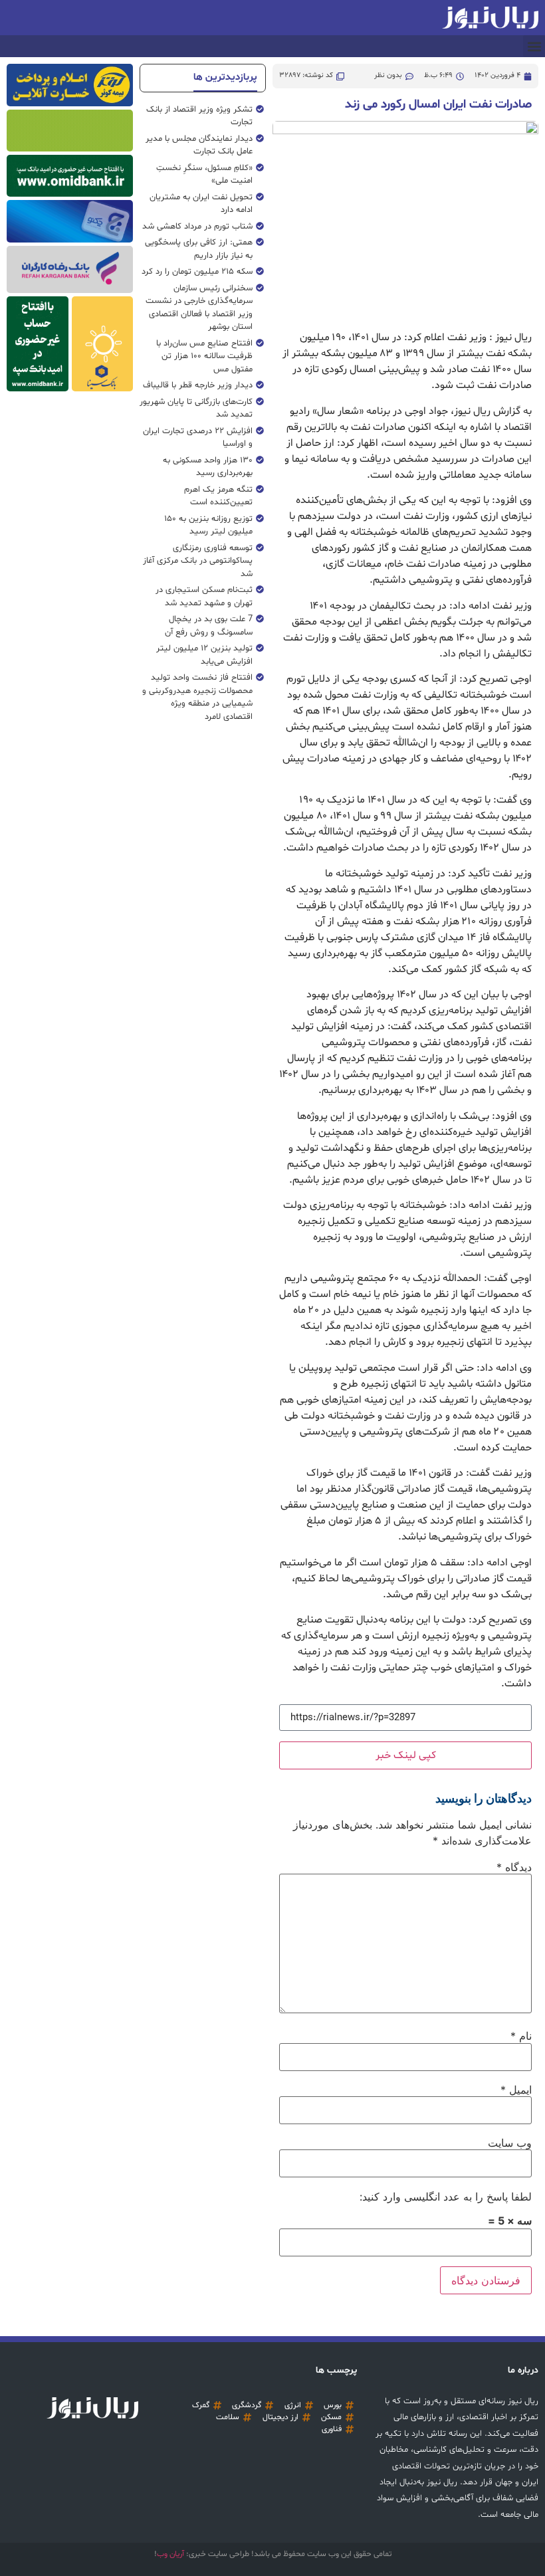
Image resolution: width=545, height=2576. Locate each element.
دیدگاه (514, 1867)
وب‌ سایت (510, 2143)
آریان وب (170, 2554)
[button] (534, 46)
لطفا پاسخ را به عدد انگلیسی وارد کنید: (446, 2197)
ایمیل (516, 2090)
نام (521, 2036)
